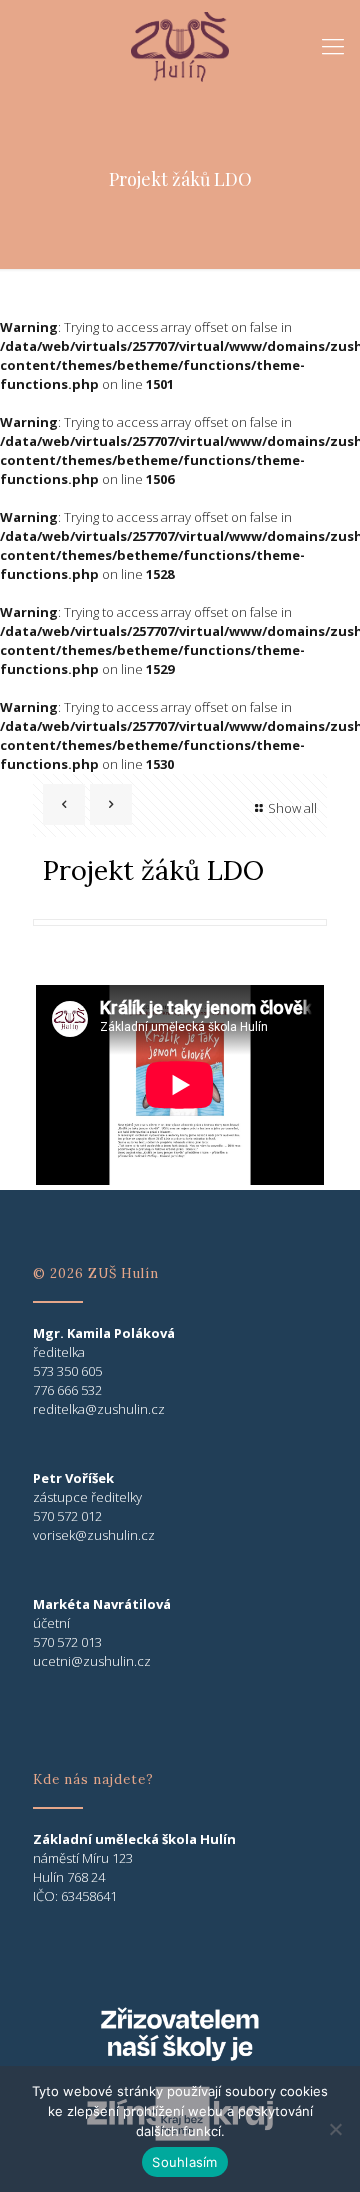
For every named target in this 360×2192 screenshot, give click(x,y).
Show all (292, 808)
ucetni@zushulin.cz (92, 1661)
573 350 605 (67, 1371)
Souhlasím (184, 2162)
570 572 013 (67, 1642)
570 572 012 (67, 1516)
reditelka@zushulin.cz (99, 1409)
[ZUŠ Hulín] (180, 45)
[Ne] (335, 2129)
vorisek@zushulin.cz (94, 1535)
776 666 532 (67, 1390)
